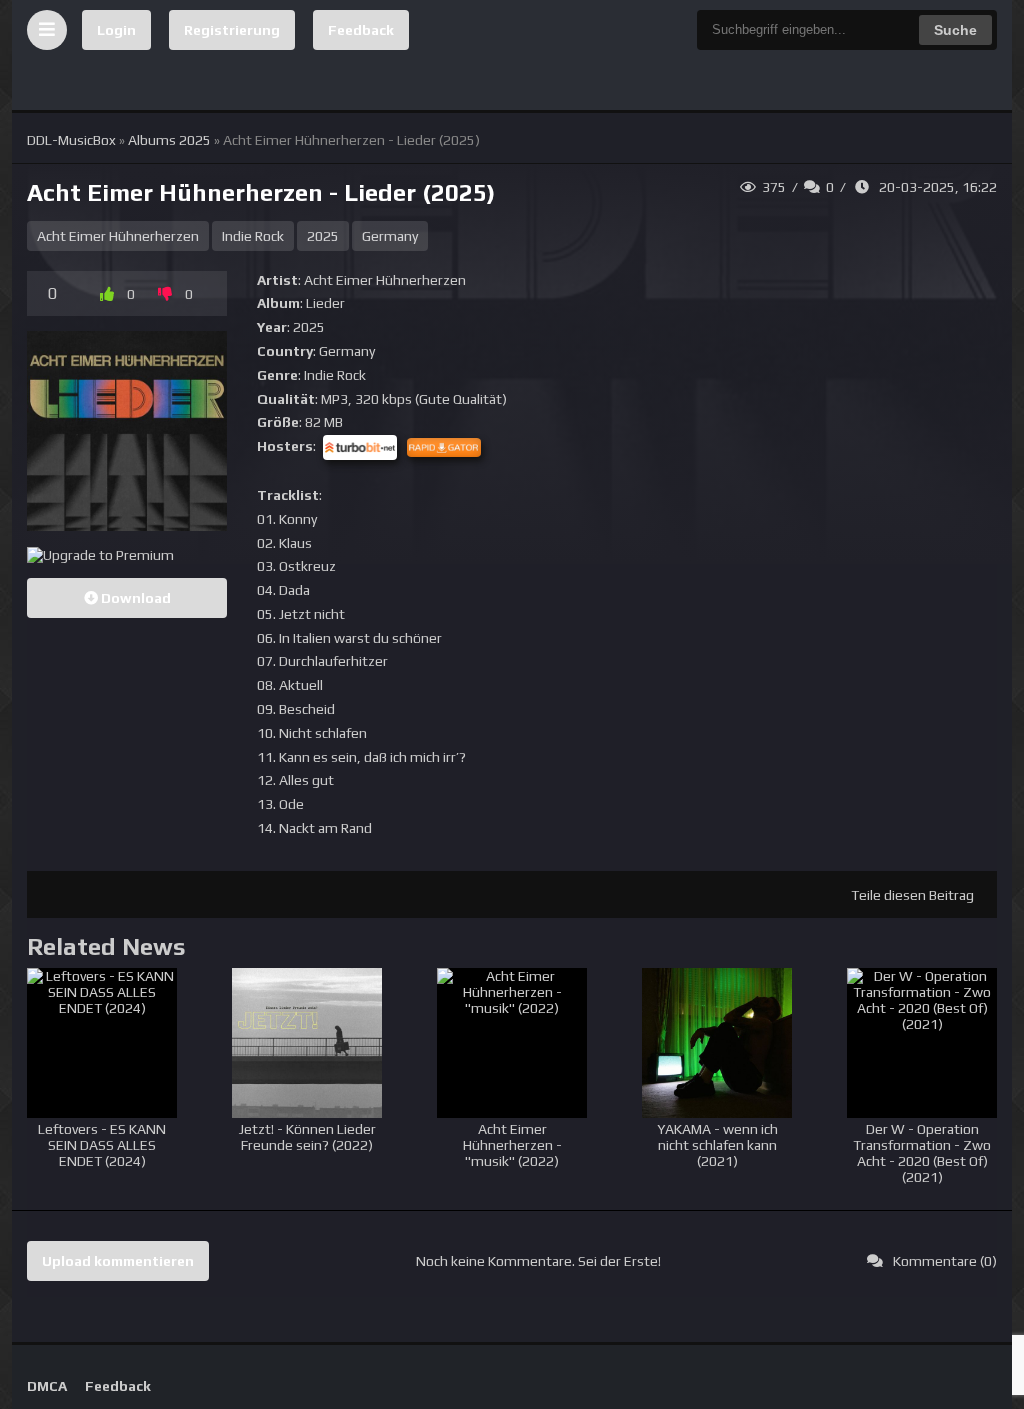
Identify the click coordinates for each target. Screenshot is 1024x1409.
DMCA (47, 1386)
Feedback (361, 30)
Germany (390, 236)
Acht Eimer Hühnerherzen (118, 236)
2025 (323, 236)
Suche (955, 30)
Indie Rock (253, 236)
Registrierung (232, 30)
